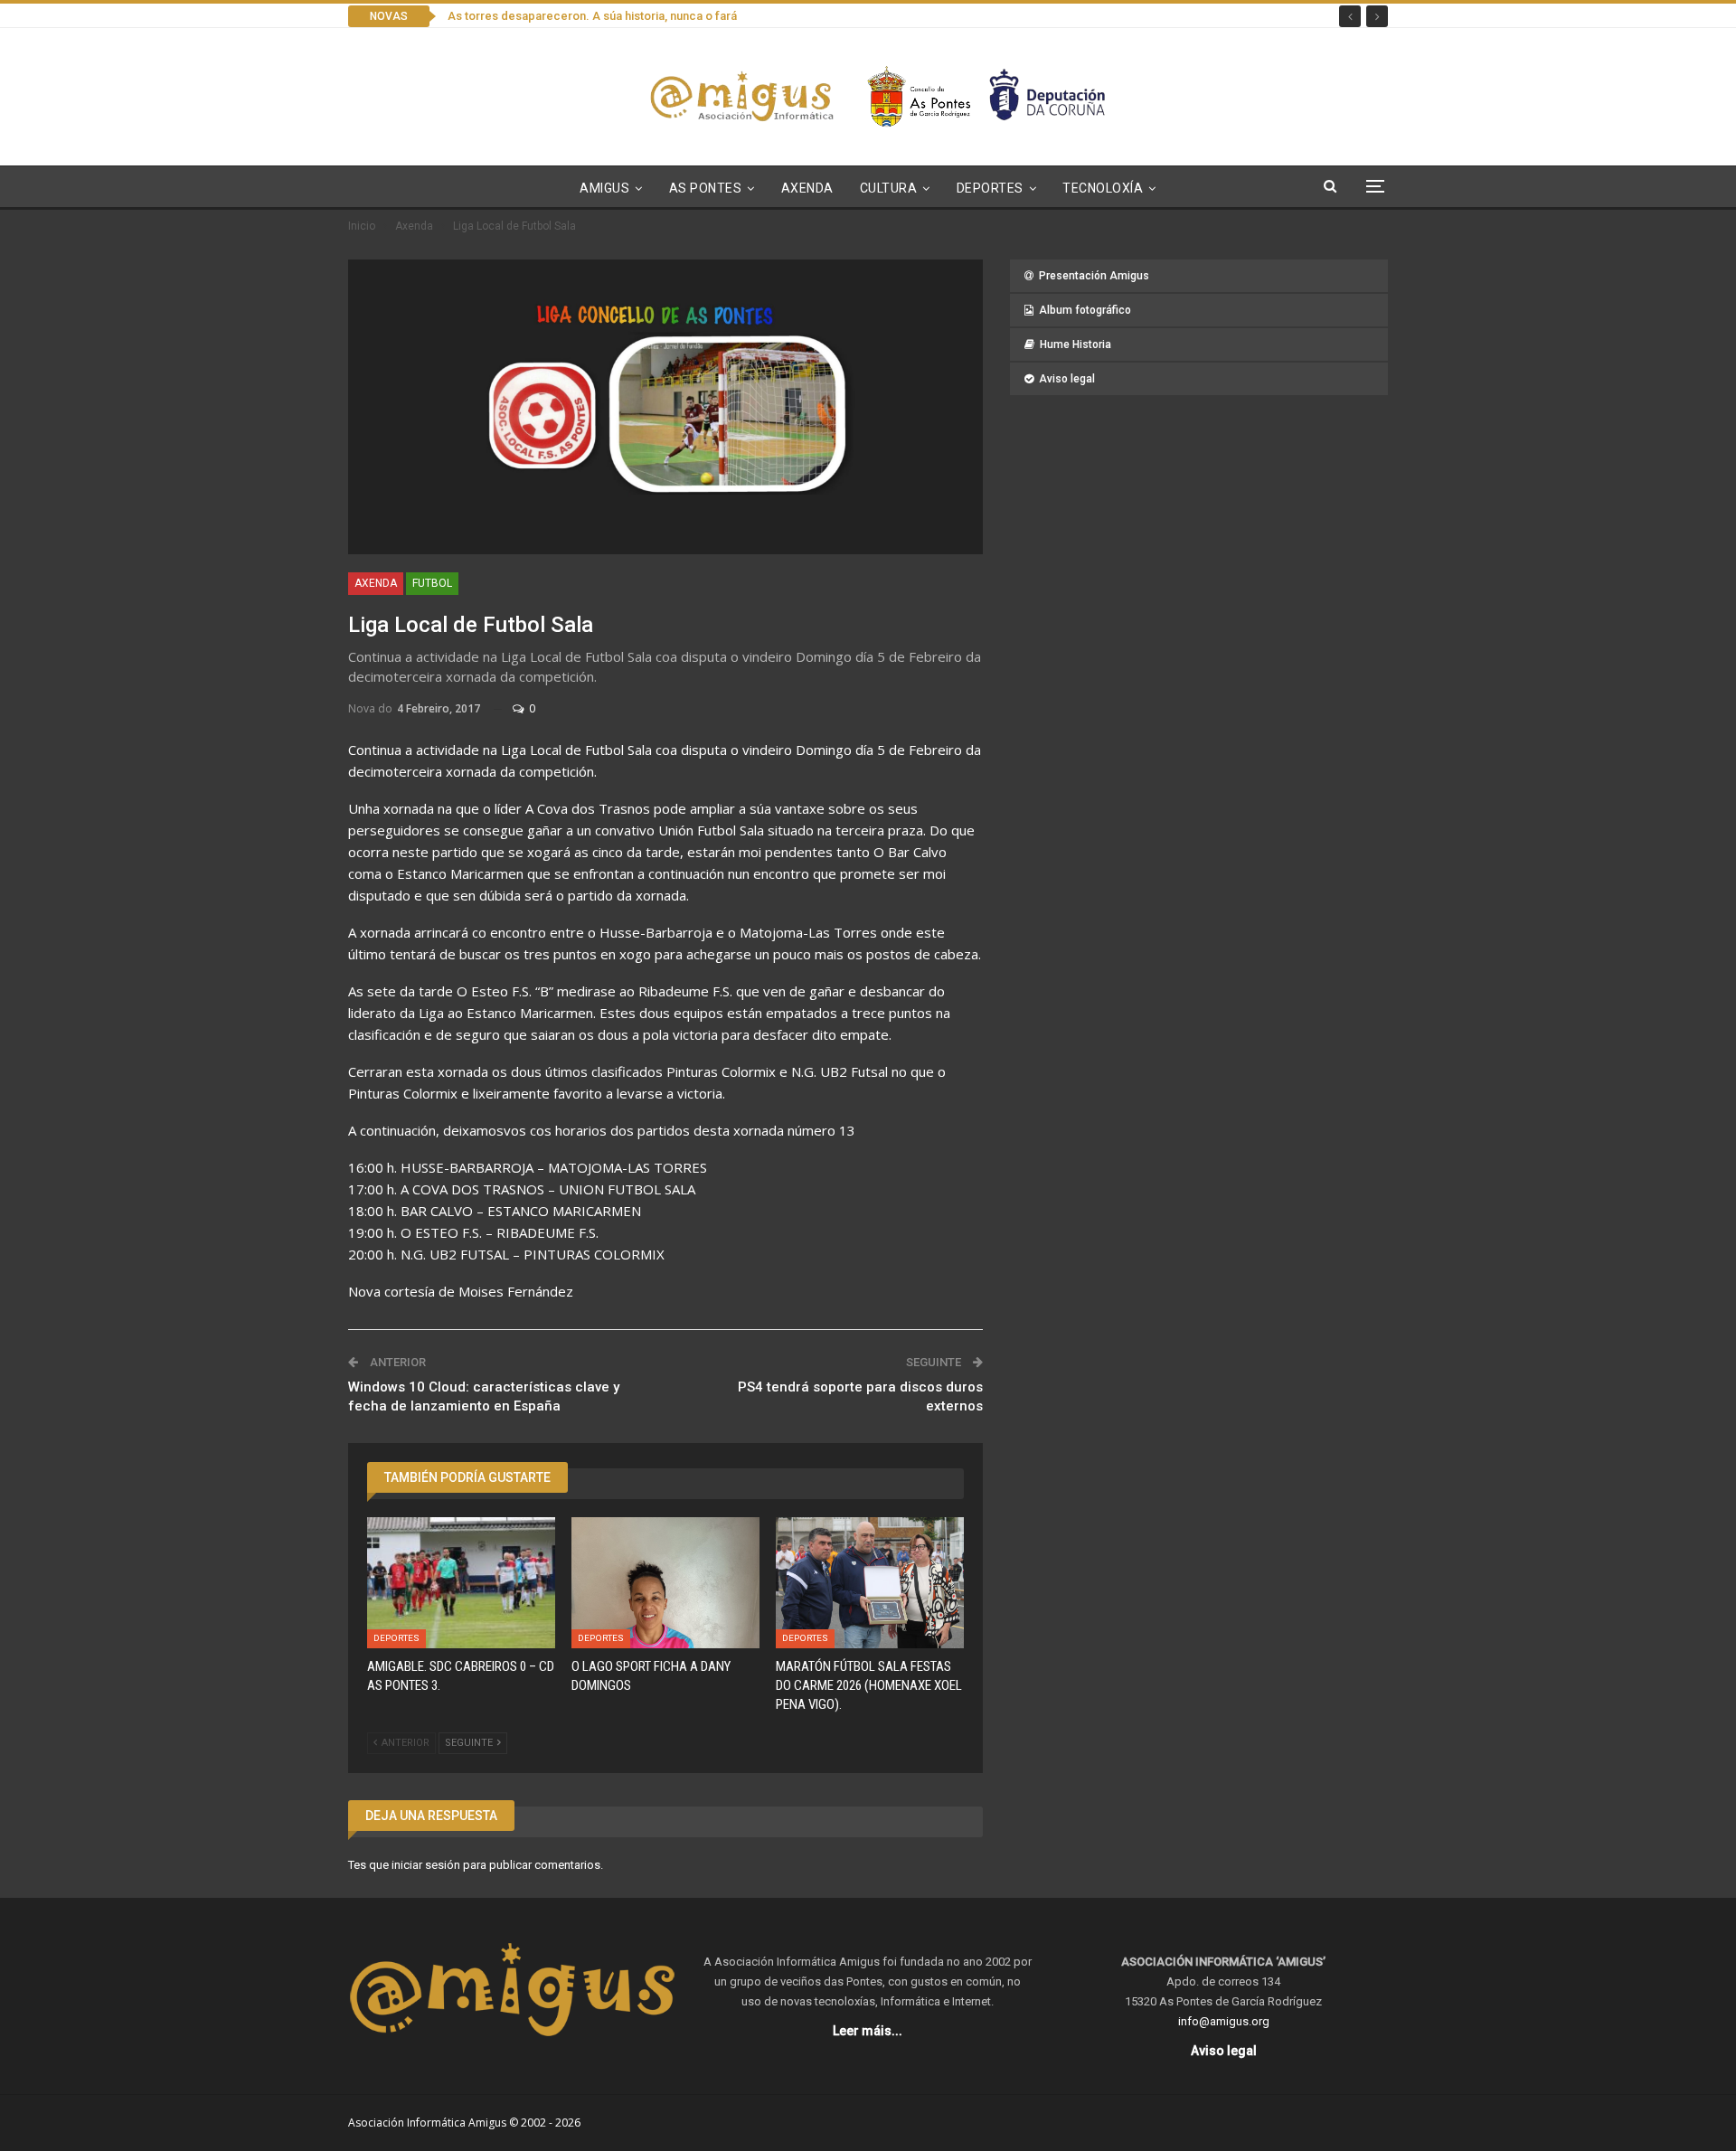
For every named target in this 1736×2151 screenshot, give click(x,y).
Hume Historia (1076, 344)
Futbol (432, 583)
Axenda (807, 188)
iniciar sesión (426, 1865)
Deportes (990, 188)
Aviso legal (1067, 379)
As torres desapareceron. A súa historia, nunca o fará (592, 16)
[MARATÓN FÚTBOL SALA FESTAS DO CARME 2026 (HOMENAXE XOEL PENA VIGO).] (870, 1583)
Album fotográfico (1085, 310)
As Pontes (706, 188)
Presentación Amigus (1094, 276)
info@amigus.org (1224, 2021)
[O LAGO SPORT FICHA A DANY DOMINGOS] (665, 1583)
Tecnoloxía (1103, 188)
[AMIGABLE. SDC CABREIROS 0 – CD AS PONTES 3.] (461, 1583)
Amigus (604, 188)
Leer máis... (868, 2031)
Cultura (889, 188)
